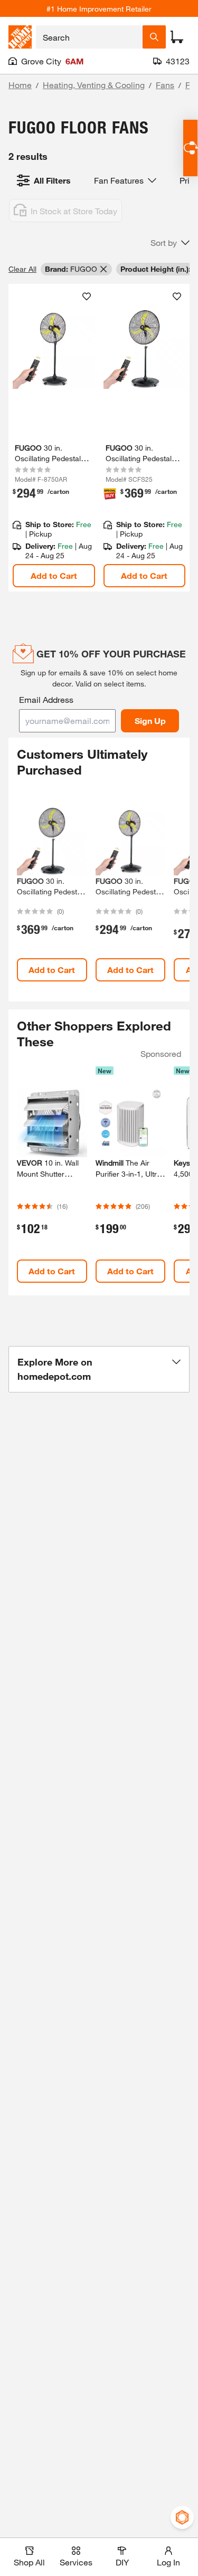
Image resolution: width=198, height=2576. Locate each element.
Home (20, 85)
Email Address (46, 699)
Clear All (22, 269)
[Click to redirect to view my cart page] (177, 37)
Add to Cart (54, 575)
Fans (165, 85)
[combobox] (89, 37)
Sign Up (150, 721)
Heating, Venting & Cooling (94, 85)
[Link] (54, 438)
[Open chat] (190, 148)
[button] (170, 243)
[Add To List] (87, 297)
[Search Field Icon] (154, 37)
